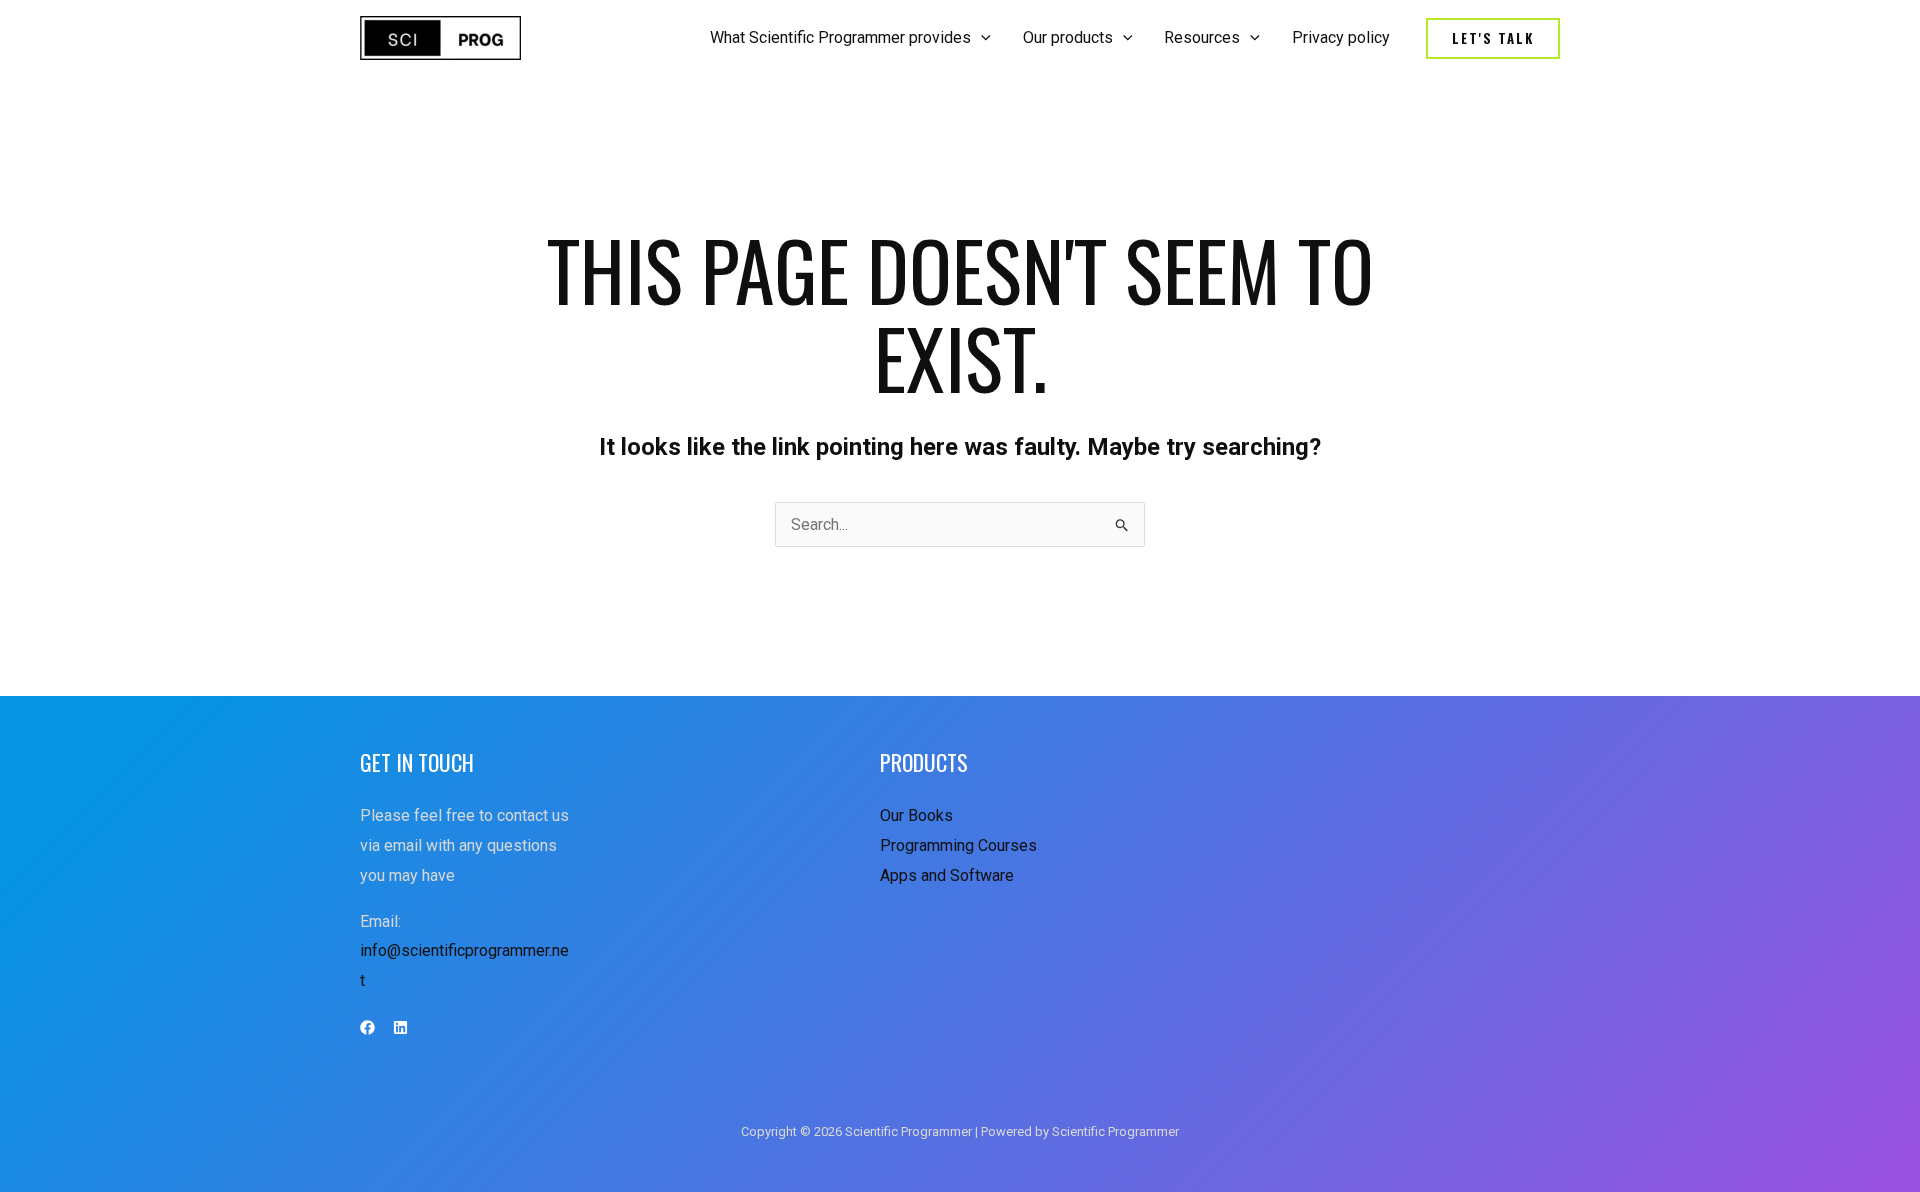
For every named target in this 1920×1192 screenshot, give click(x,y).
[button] (1493, 38)
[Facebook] (367, 1027)
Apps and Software (947, 875)
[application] (981, 38)
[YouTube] (400, 1027)
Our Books (916, 815)
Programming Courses (958, 845)
